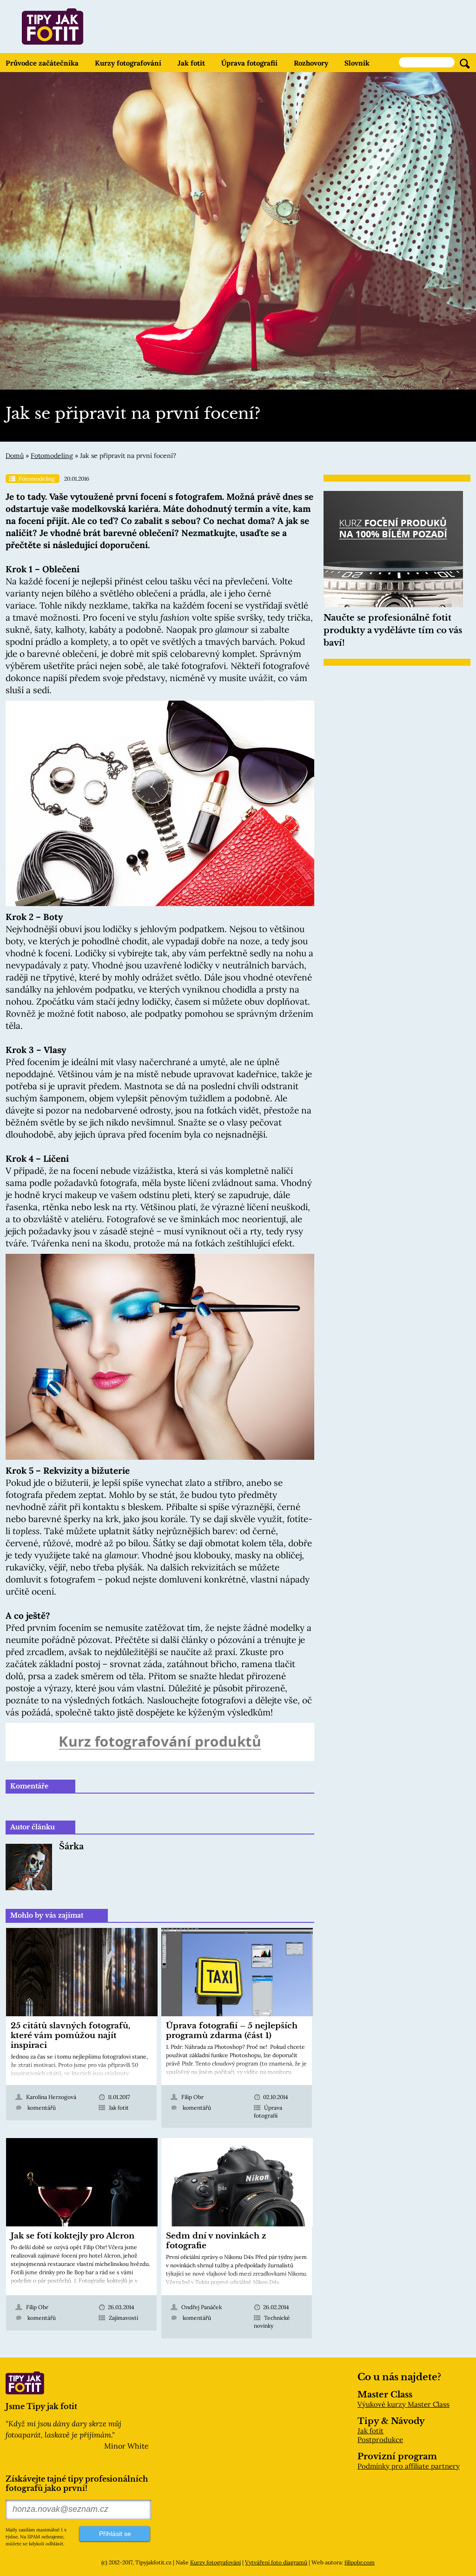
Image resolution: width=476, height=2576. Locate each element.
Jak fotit (191, 63)
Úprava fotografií (249, 63)
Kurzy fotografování (128, 63)
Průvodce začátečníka (42, 63)
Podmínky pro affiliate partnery (409, 2466)
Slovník (357, 63)
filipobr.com (360, 2562)
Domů (15, 456)
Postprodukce (380, 2440)
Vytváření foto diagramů (276, 2562)
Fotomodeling (52, 456)
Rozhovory (311, 63)
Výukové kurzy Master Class (403, 2404)
